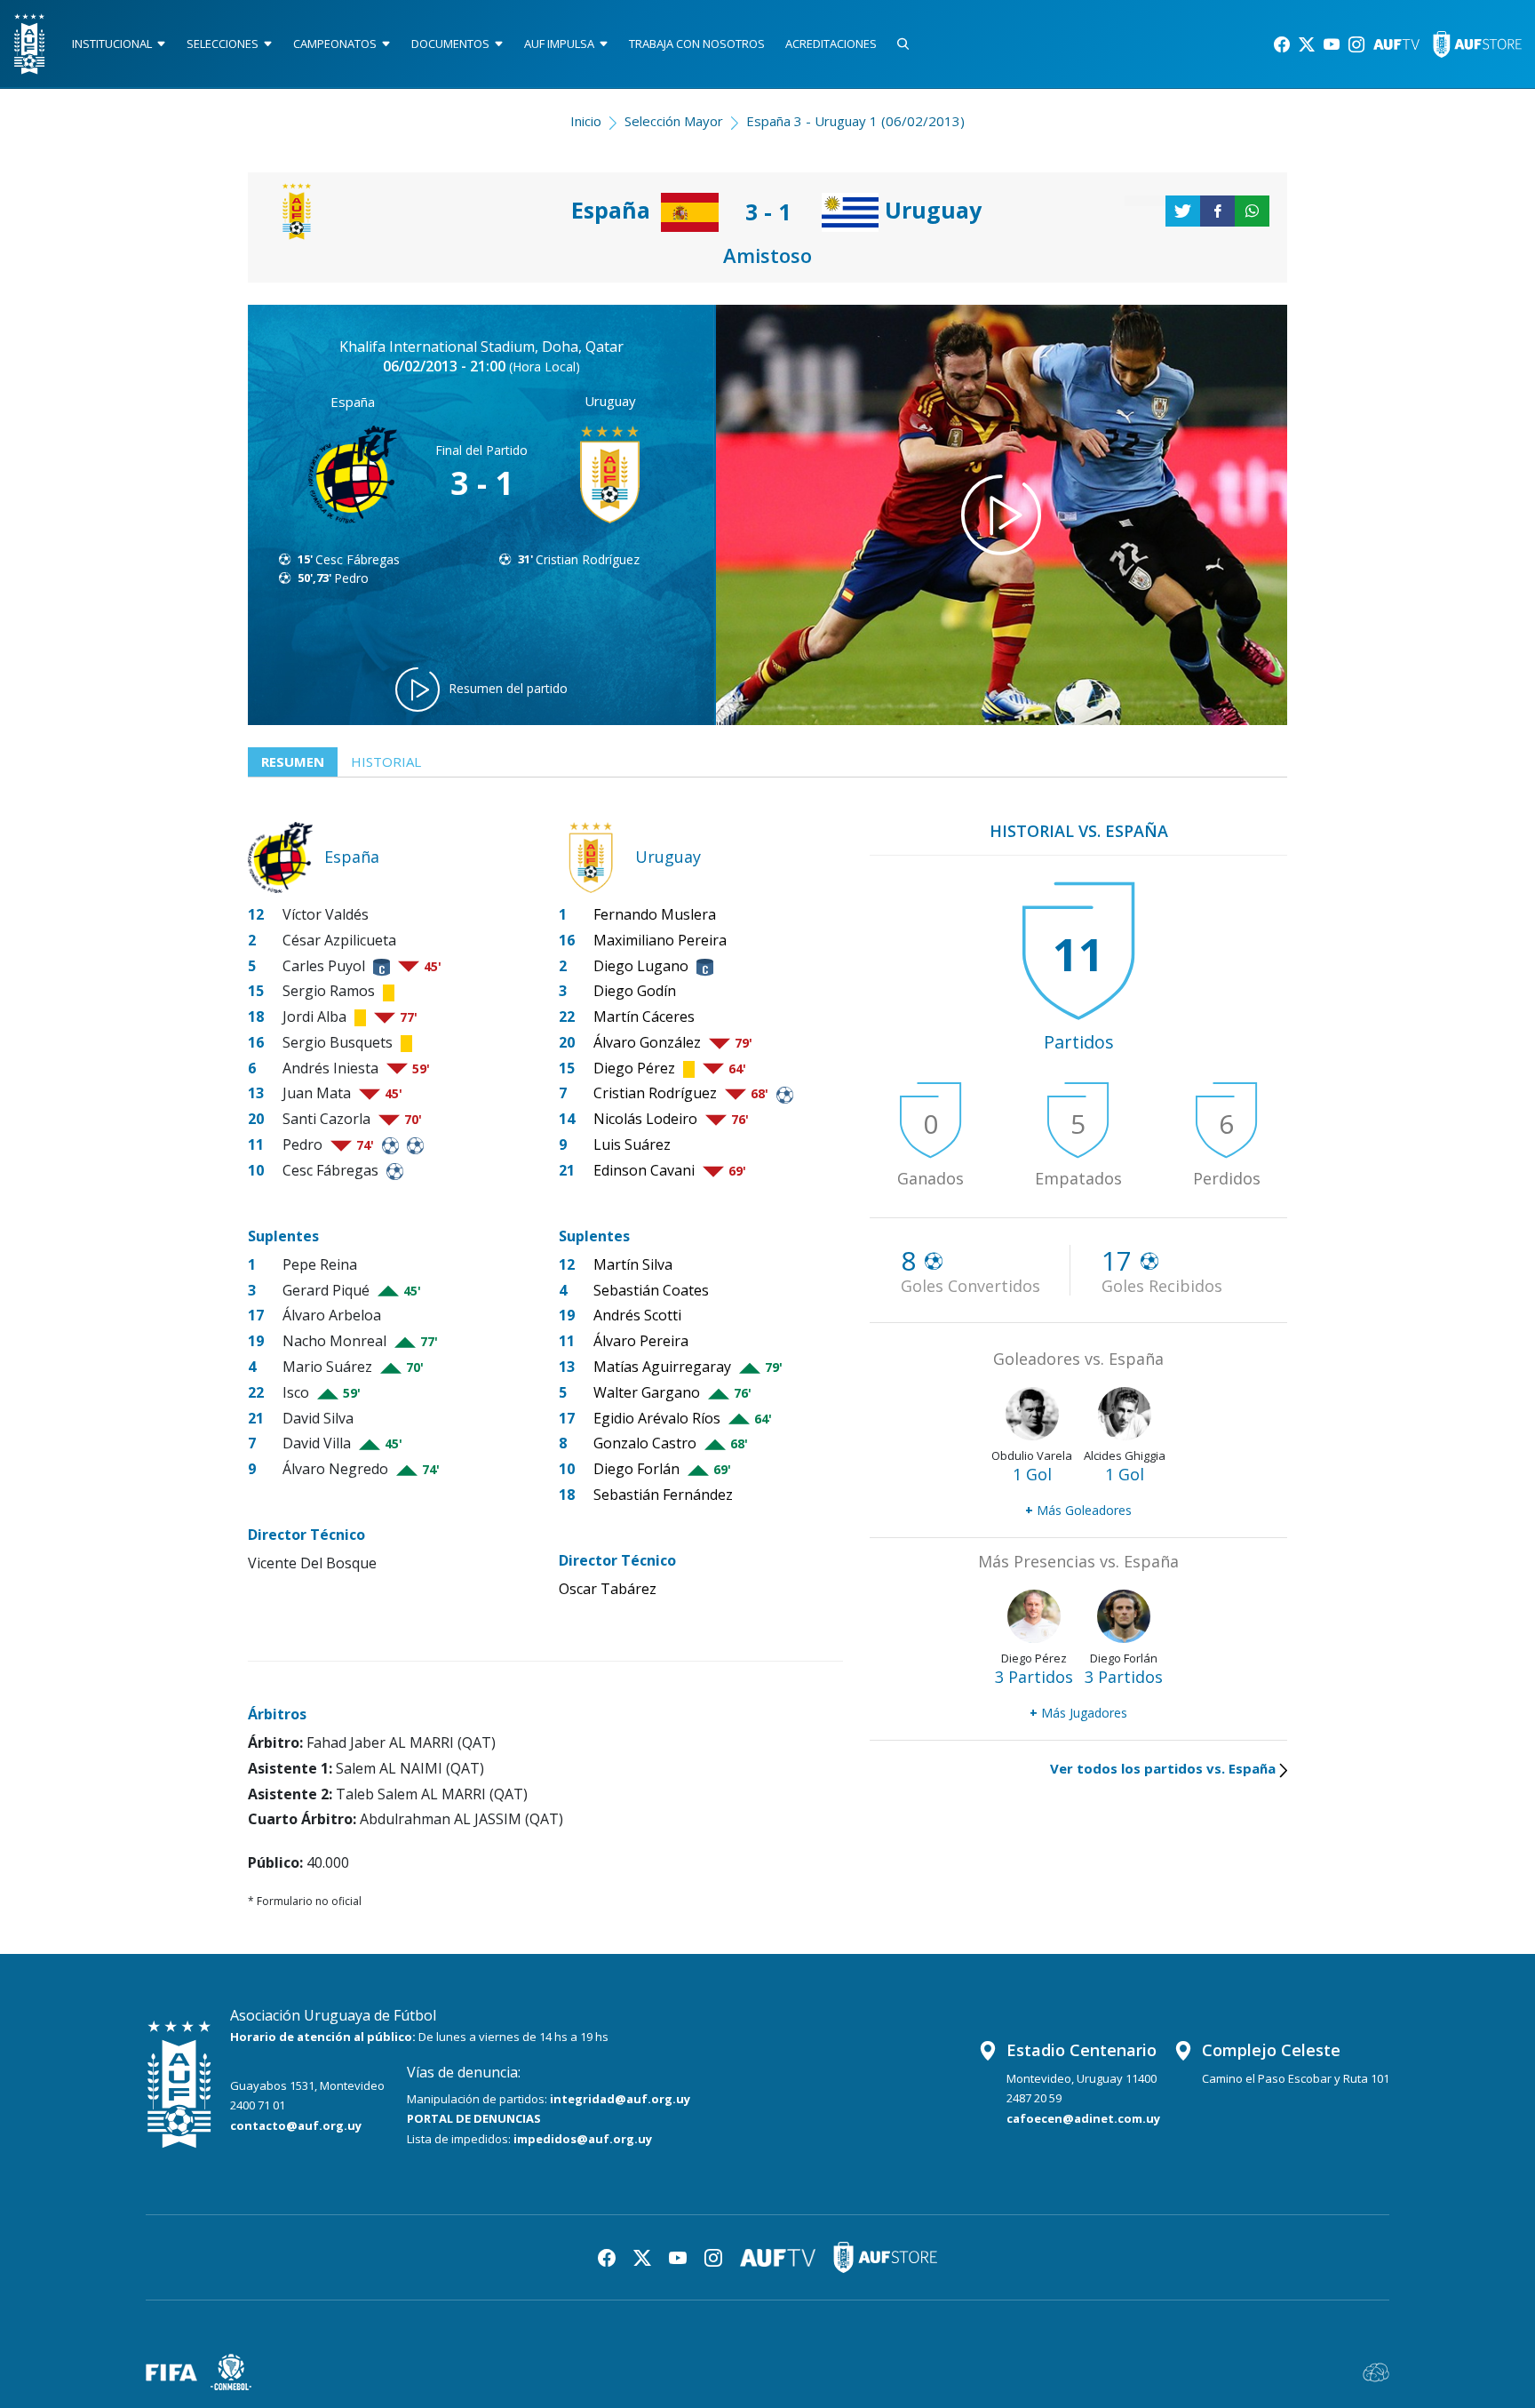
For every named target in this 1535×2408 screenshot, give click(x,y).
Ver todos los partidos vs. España (1163, 1768)
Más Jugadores (1078, 1713)
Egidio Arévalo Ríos (657, 1418)
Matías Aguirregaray (662, 1367)
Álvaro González (647, 1042)
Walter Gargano (647, 1392)
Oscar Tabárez (608, 1589)
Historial (386, 761)
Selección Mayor (674, 121)
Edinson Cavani (644, 1170)
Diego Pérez (634, 1068)
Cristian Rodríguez (588, 559)
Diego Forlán (636, 1469)
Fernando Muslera (655, 914)
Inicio (586, 121)
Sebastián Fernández (663, 1495)
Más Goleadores (1078, 1510)
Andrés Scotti (637, 1315)
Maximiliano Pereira (660, 940)
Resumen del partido (508, 688)
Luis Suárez (632, 1144)
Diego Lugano (641, 966)
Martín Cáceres (644, 1017)
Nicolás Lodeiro (645, 1119)
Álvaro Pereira (641, 1341)
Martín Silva (633, 1264)
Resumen (293, 761)
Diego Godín (635, 991)
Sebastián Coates (651, 1290)
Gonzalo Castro (645, 1443)
